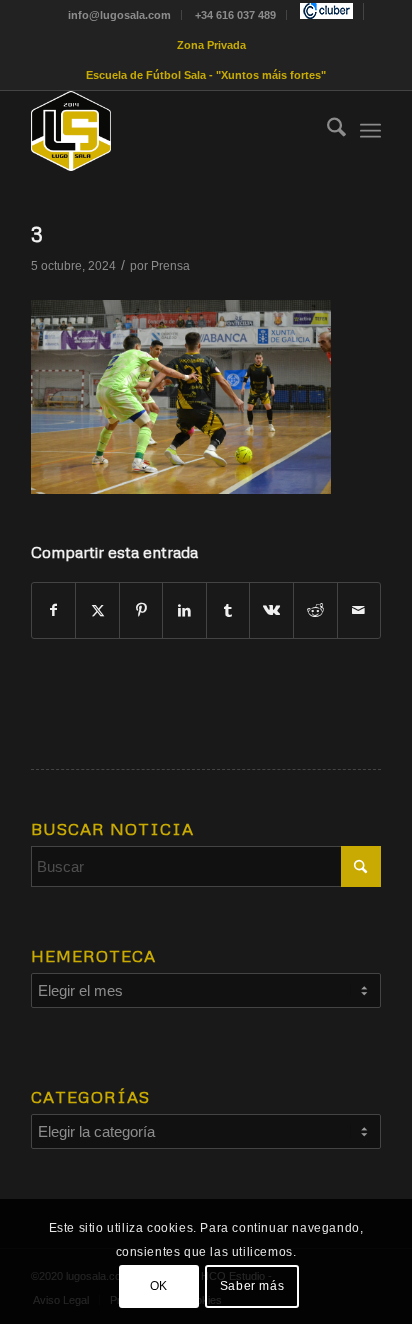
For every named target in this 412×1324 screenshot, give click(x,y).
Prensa (170, 266)
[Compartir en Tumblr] (228, 610)
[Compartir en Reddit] (315, 610)
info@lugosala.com (119, 15)
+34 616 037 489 (235, 15)
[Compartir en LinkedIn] (184, 610)
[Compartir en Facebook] (54, 610)
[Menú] (370, 131)
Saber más (252, 1286)
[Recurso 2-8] (171, 131)
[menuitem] (120, 15)
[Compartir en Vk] (271, 610)
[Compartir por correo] (359, 610)
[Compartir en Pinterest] (141, 610)
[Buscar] (326, 131)
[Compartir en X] (97, 610)
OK (159, 1286)
